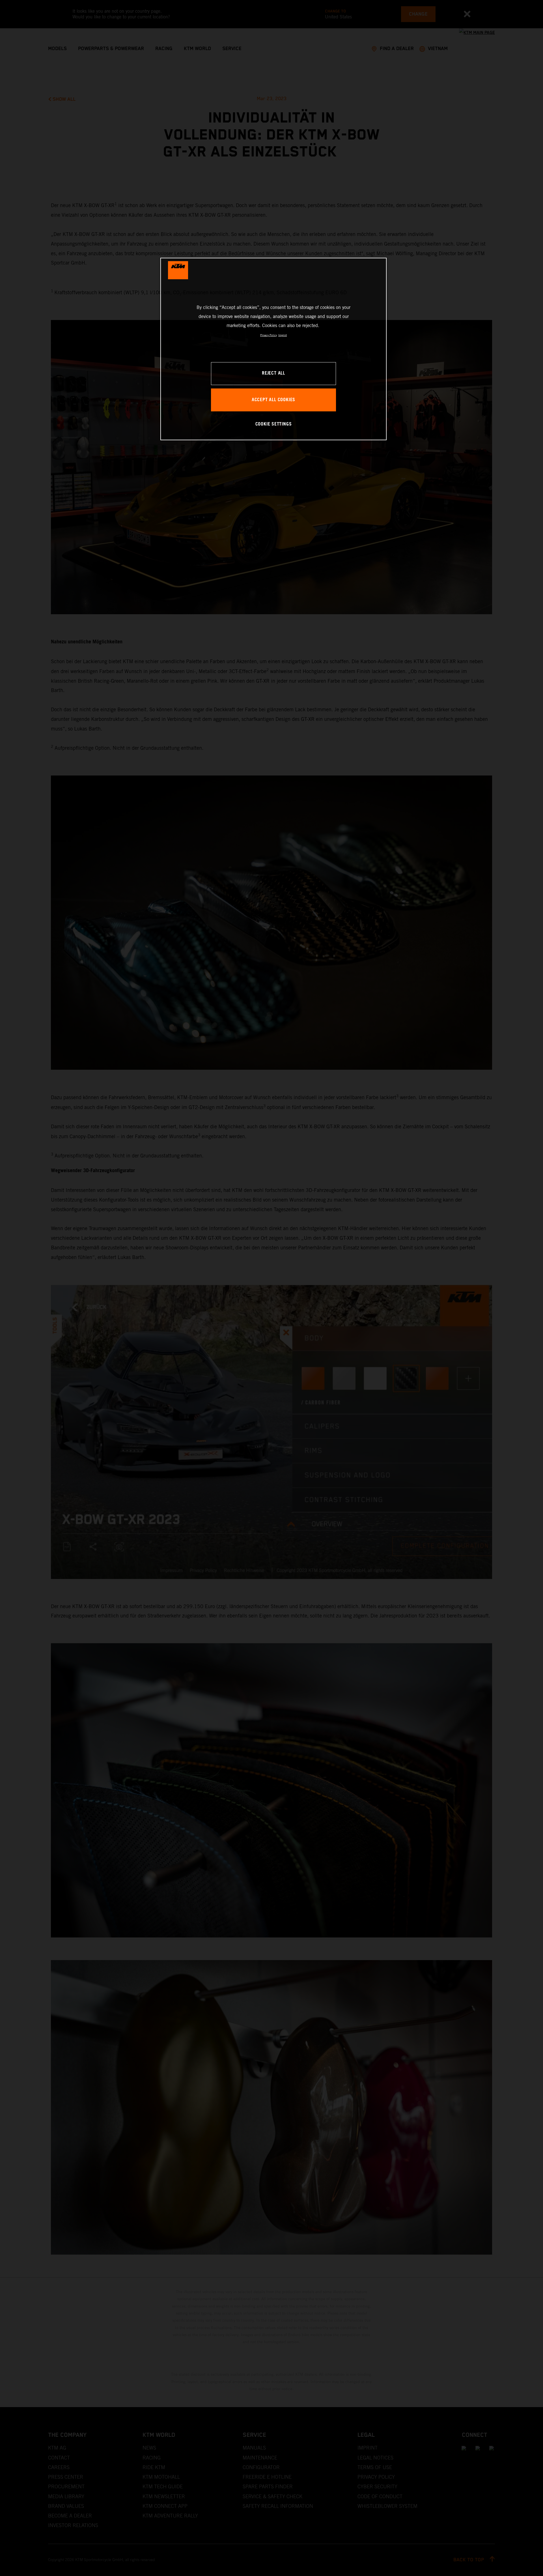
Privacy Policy (269, 335)
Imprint (283, 335)
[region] (273, 349)
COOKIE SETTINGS (274, 424)
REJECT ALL (273, 373)
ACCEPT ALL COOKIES (273, 400)
